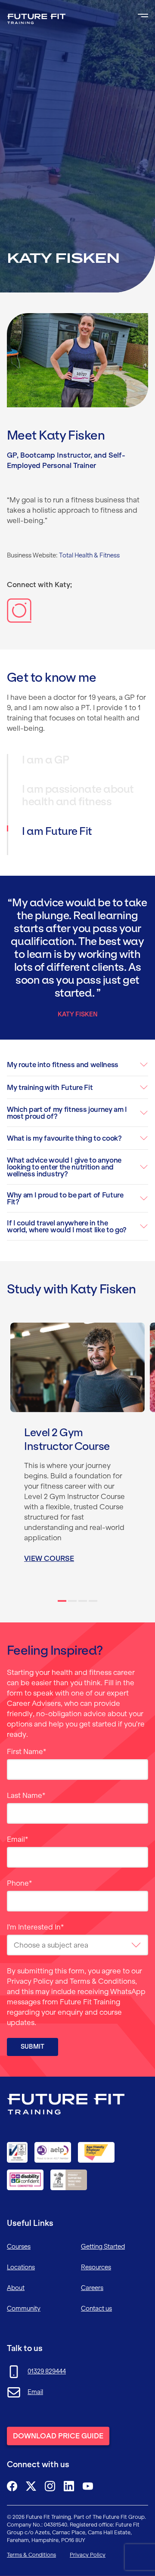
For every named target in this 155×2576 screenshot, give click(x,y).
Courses (19, 2247)
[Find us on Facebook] (12, 2486)
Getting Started (103, 2247)
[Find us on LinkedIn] (69, 2486)
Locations (21, 2267)
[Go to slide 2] (72, 1601)
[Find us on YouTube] (88, 2486)
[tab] (78, 769)
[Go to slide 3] (83, 1601)
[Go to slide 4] (93, 1601)
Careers (92, 2288)
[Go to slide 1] (62, 1601)
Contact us (96, 2308)
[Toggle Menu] (143, 15)
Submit (33, 2047)
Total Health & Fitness (89, 555)
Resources (96, 2267)
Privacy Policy (30, 1981)
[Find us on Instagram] (50, 2486)
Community (24, 2308)
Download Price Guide (58, 2436)
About (16, 2288)
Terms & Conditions (102, 1981)
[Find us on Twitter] (31, 2486)
